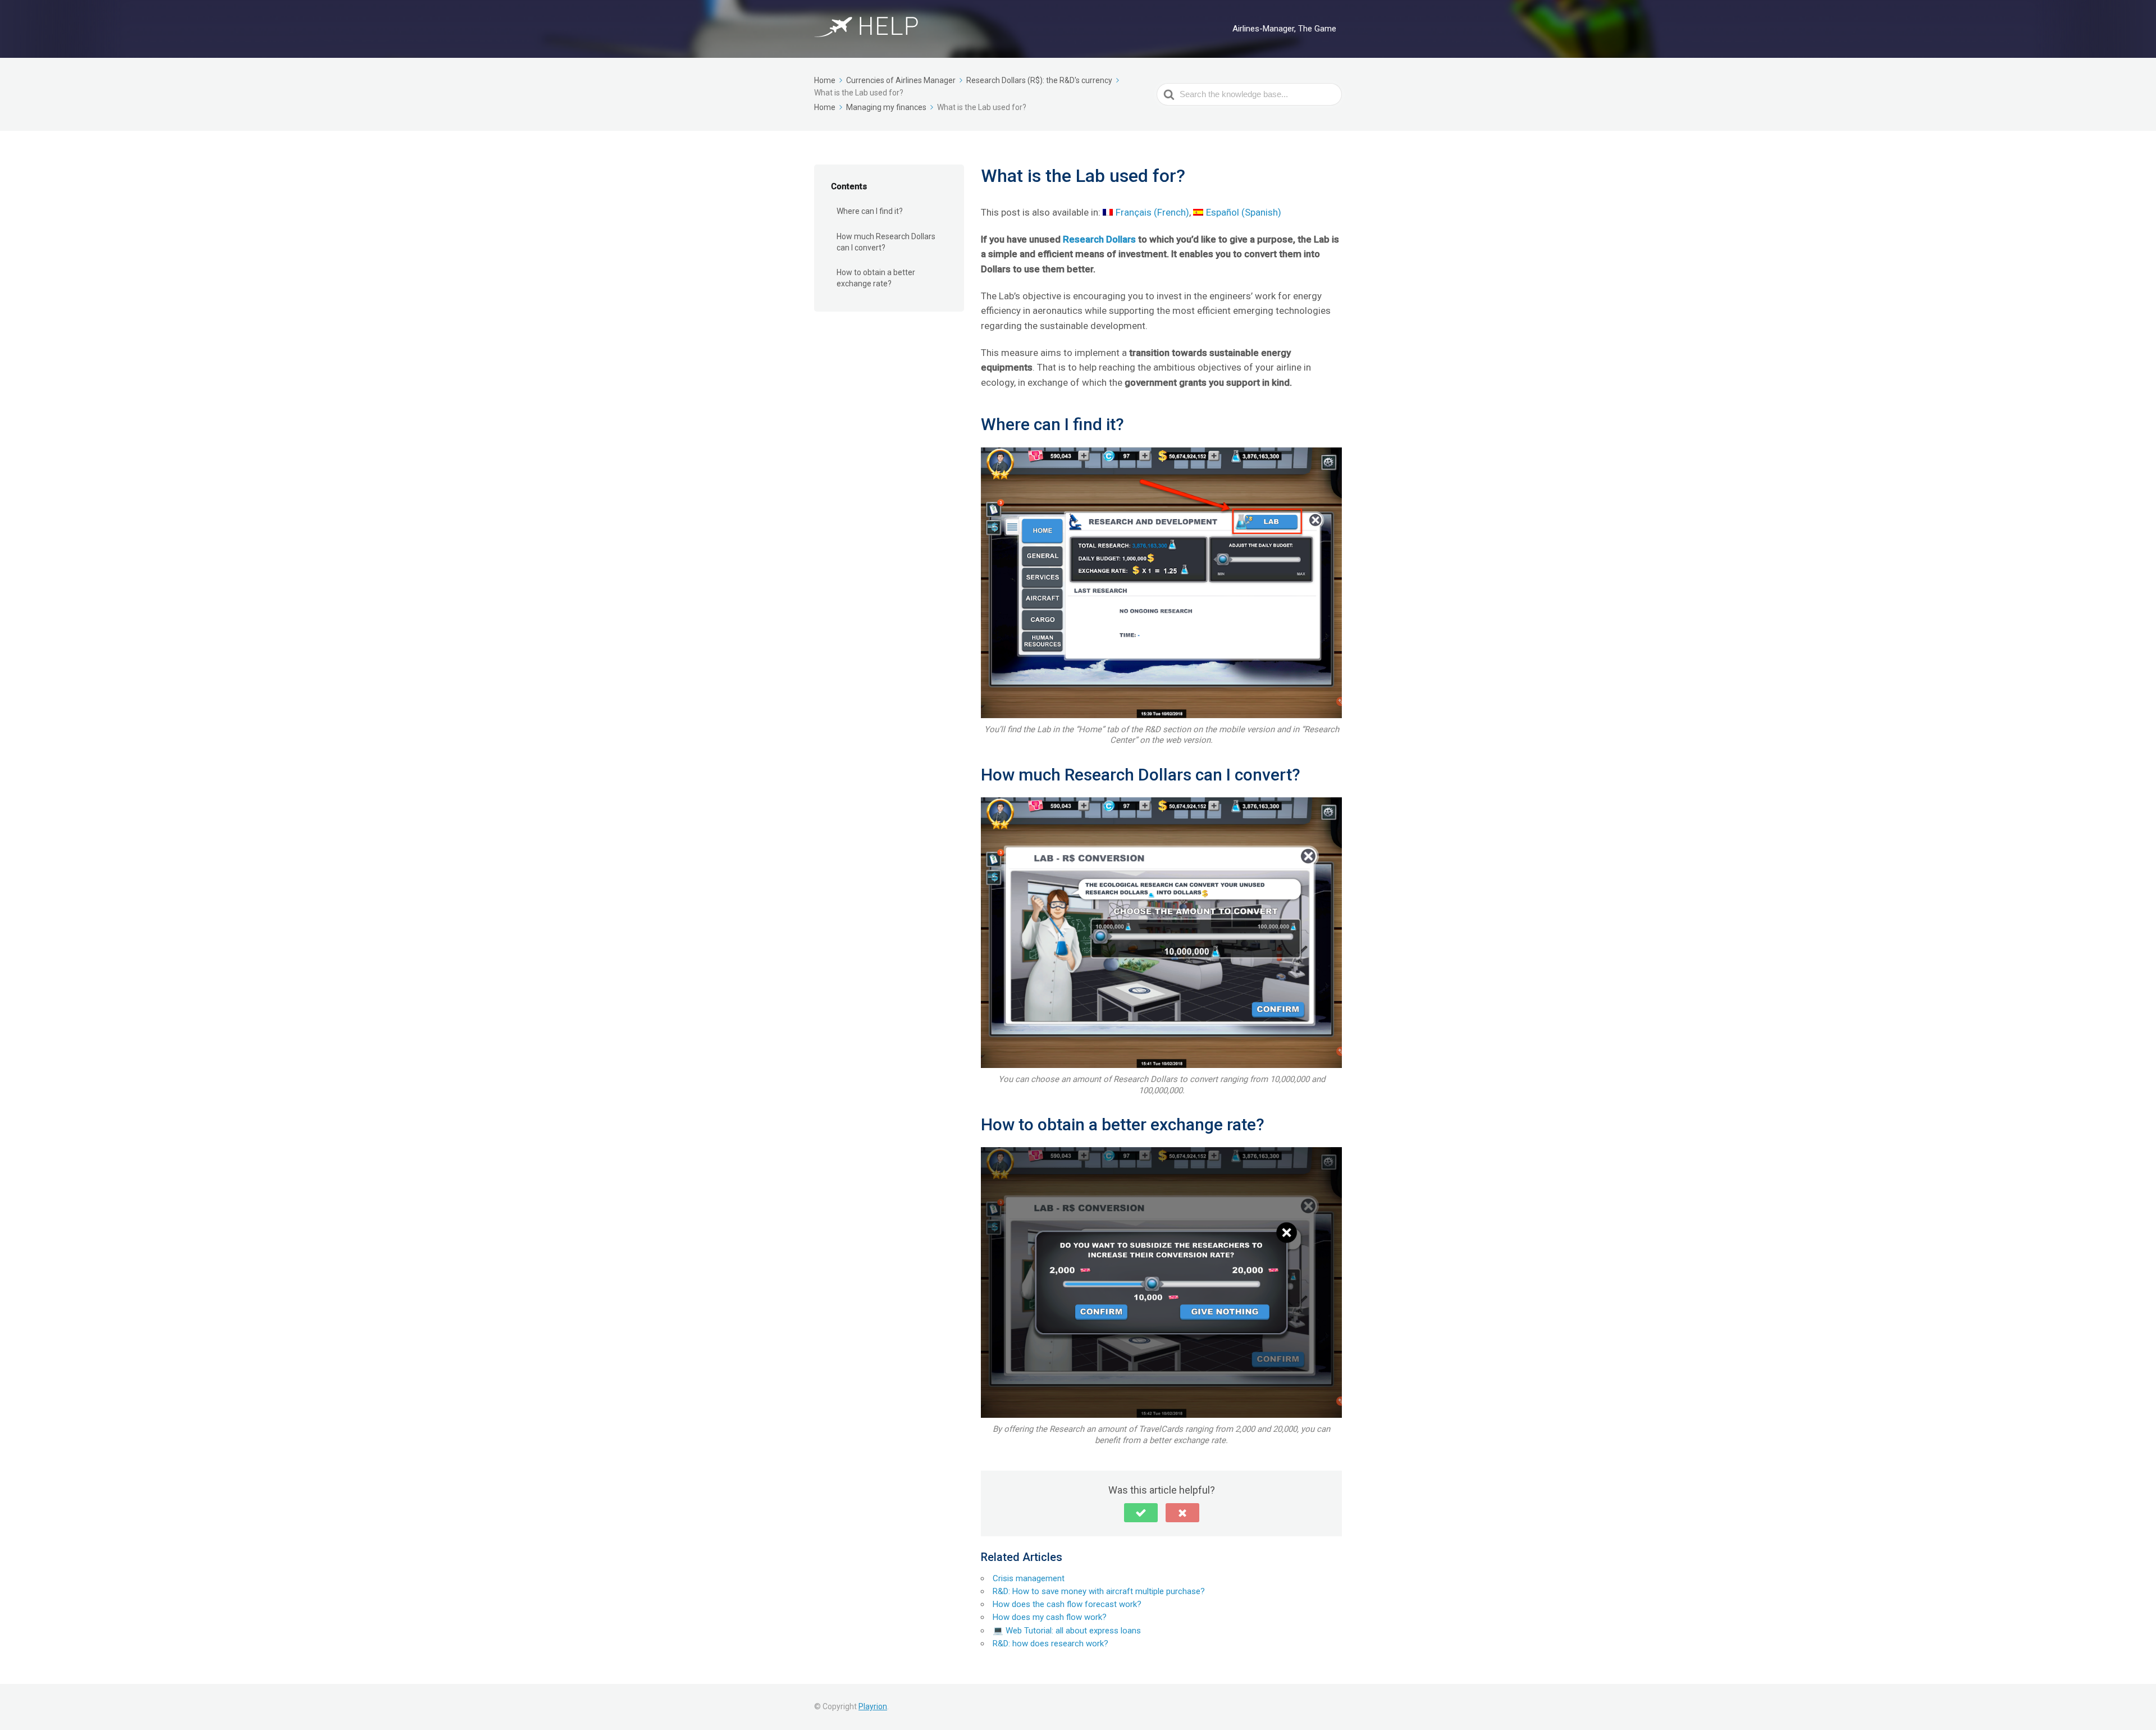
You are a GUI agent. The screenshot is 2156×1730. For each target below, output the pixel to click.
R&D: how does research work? (1050, 1644)
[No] (1182, 1513)
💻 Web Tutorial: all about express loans (1067, 1631)
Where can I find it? (870, 211)
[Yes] (1141, 1513)
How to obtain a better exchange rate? (876, 278)
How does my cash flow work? (1050, 1617)
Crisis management (1029, 1578)
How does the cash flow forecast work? (1067, 1604)
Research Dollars (1099, 239)
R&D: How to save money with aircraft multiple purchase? (1099, 1591)
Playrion (873, 1706)
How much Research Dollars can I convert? (886, 242)
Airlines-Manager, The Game (1284, 29)
